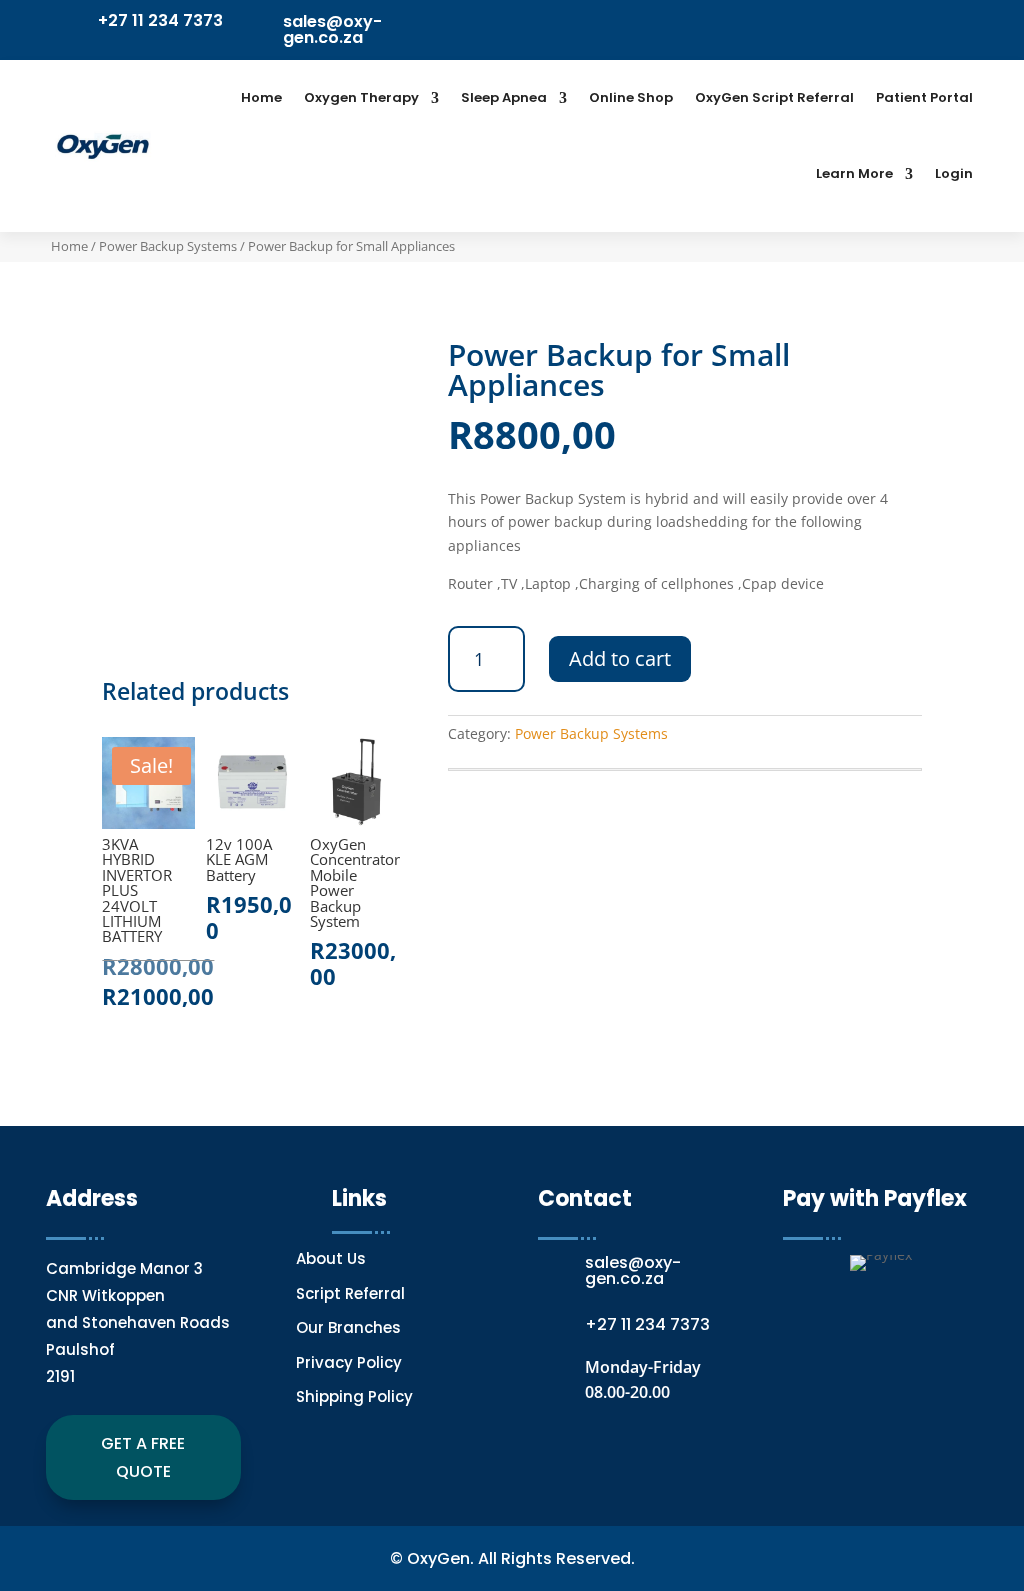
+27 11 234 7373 (160, 20)
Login (954, 173)
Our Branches (348, 1327)
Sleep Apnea (504, 97)
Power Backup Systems (168, 246)
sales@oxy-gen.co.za (332, 29)
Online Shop (631, 97)
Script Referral (352, 1293)
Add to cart (620, 658)
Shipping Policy (354, 1396)
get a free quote (143, 1457)
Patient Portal (924, 97)
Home (261, 97)
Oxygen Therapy (361, 97)
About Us (331, 1258)
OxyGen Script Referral (774, 97)
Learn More (854, 173)
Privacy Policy (349, 1362)
